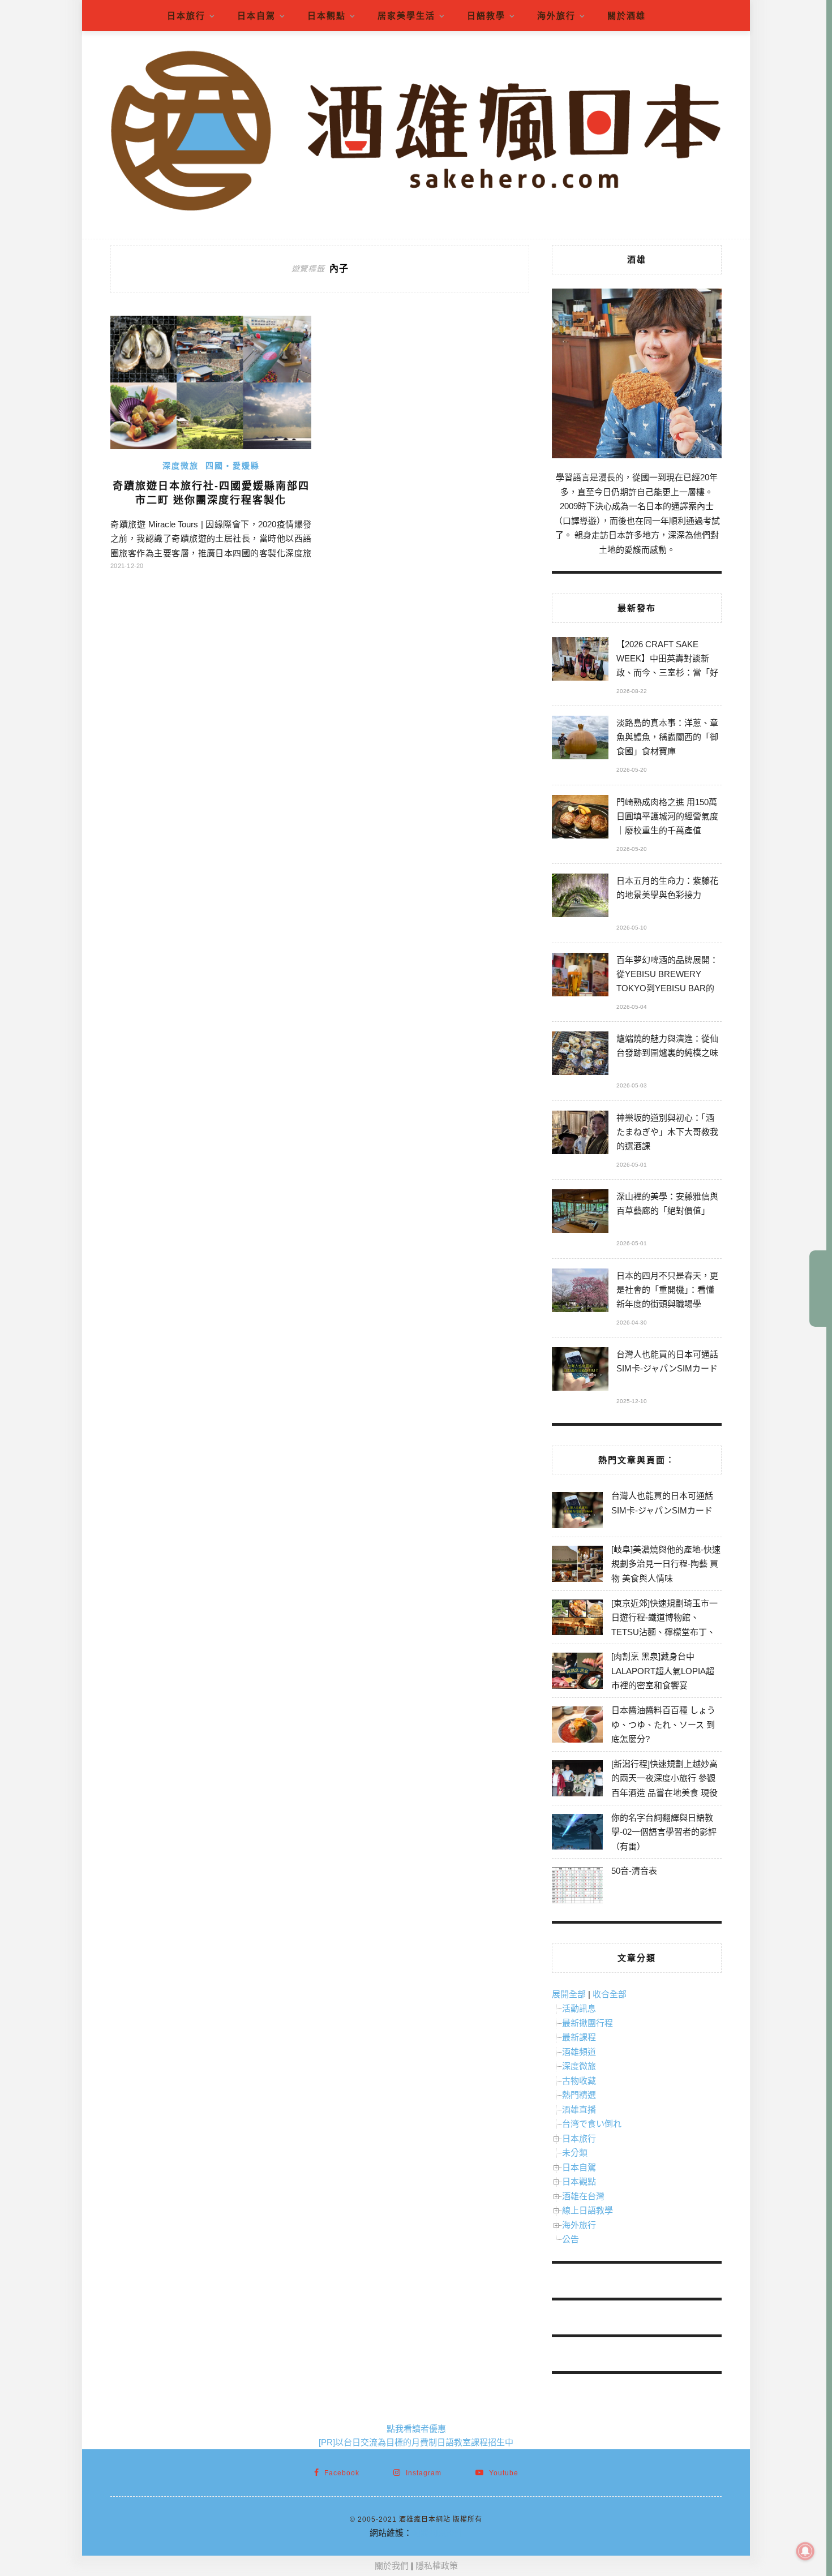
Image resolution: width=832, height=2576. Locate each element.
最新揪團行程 (587, 2023)
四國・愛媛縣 (233, 466)
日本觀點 (327, 16)
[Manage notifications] (805, 2551)
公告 (571, 2239)
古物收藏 (579, 2081)
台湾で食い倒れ (592, 2124)
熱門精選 (579, 2095)
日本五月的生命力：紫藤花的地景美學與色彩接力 (667, 888)
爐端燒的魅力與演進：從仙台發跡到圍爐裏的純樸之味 (667, 1046)
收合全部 (610, 1994)
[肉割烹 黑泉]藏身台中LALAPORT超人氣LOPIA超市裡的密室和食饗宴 (663, 1671)
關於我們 (392, 2566)
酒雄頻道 (579, 2052)
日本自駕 (256, 16)
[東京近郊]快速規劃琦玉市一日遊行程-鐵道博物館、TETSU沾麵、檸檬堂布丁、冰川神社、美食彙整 (664, 1625)
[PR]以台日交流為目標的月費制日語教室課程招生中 (416, 2442)
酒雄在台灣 (583, 2196)
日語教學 (486, 16)
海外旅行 (556, 16)
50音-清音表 (634, 1871)
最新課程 (579, 2037)
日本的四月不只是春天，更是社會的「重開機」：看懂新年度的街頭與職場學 (667, 1290)
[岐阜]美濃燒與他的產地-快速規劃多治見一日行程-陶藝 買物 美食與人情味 (666, 1564)
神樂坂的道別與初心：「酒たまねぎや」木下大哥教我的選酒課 (667, 1132)
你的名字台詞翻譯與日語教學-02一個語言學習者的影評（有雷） (664, 1832)
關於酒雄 (627, 16)
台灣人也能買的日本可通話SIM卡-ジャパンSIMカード (667, 1361)
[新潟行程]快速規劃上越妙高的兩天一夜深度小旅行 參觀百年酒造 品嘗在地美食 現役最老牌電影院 (664, 1786)
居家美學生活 (406, 16)
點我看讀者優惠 (416, 2429)
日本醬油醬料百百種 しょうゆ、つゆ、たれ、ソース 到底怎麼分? (663, 1724)
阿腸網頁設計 (438, 2533)
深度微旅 (181, 466)
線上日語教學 (587, 2210)
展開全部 (569, 1994)
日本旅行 (186, 16)
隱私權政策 (437, 2566)
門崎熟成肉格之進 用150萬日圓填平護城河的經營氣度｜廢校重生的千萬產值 (667, 816)
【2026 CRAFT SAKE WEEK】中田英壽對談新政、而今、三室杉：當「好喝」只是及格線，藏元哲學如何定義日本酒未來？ (667, 660)
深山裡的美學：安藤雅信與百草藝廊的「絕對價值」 (667, 1203)
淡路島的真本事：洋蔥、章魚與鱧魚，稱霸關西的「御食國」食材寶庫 (667, 737)
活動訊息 (579, 2008)
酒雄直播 (579, 2110)
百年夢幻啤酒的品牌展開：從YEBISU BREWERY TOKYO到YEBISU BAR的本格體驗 (667, 976)
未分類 (575, 2153)
